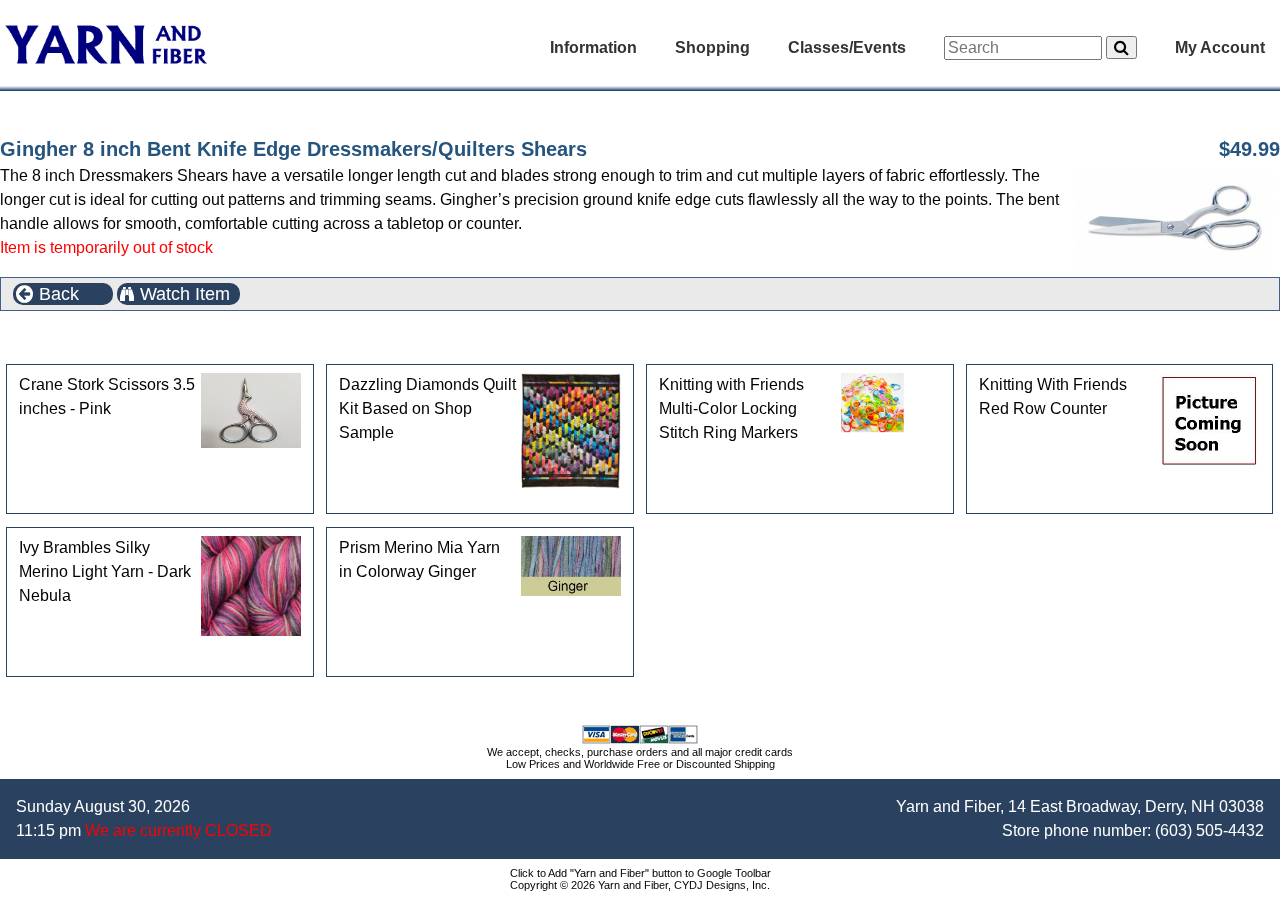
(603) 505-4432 (1209, 830)
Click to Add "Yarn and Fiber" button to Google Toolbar (640, 873)
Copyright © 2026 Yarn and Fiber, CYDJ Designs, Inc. (640, 885)
